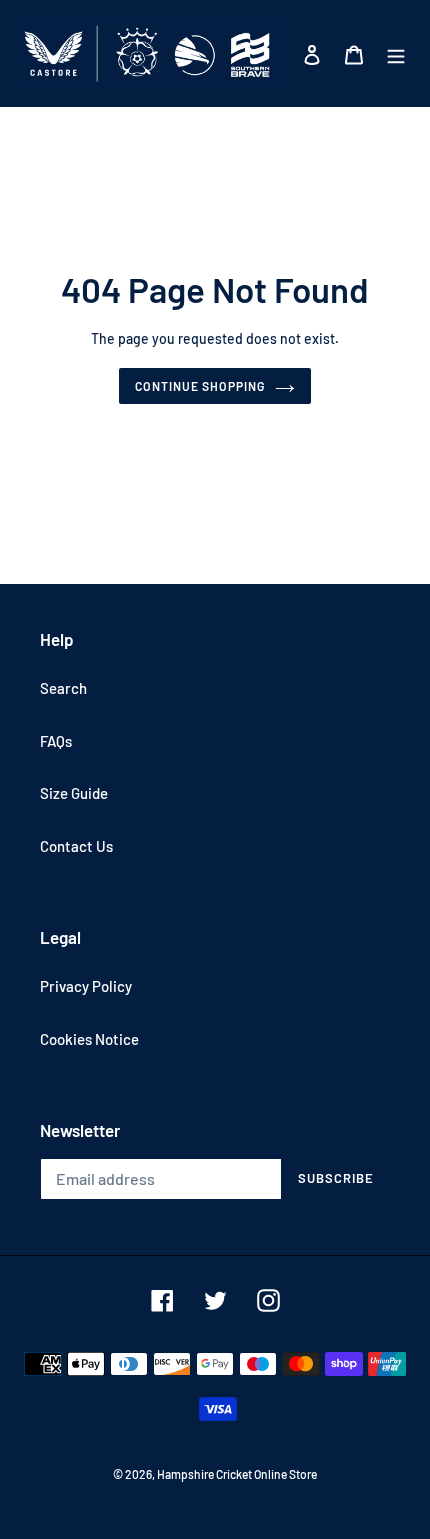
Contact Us (76, 846)
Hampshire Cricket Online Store (237, 1474)
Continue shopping (200, 386)
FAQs (56, 741)
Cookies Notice (89, 1039)
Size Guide (74, 793)
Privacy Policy (86, 986)
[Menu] (396, 53)
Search (63, 688)
